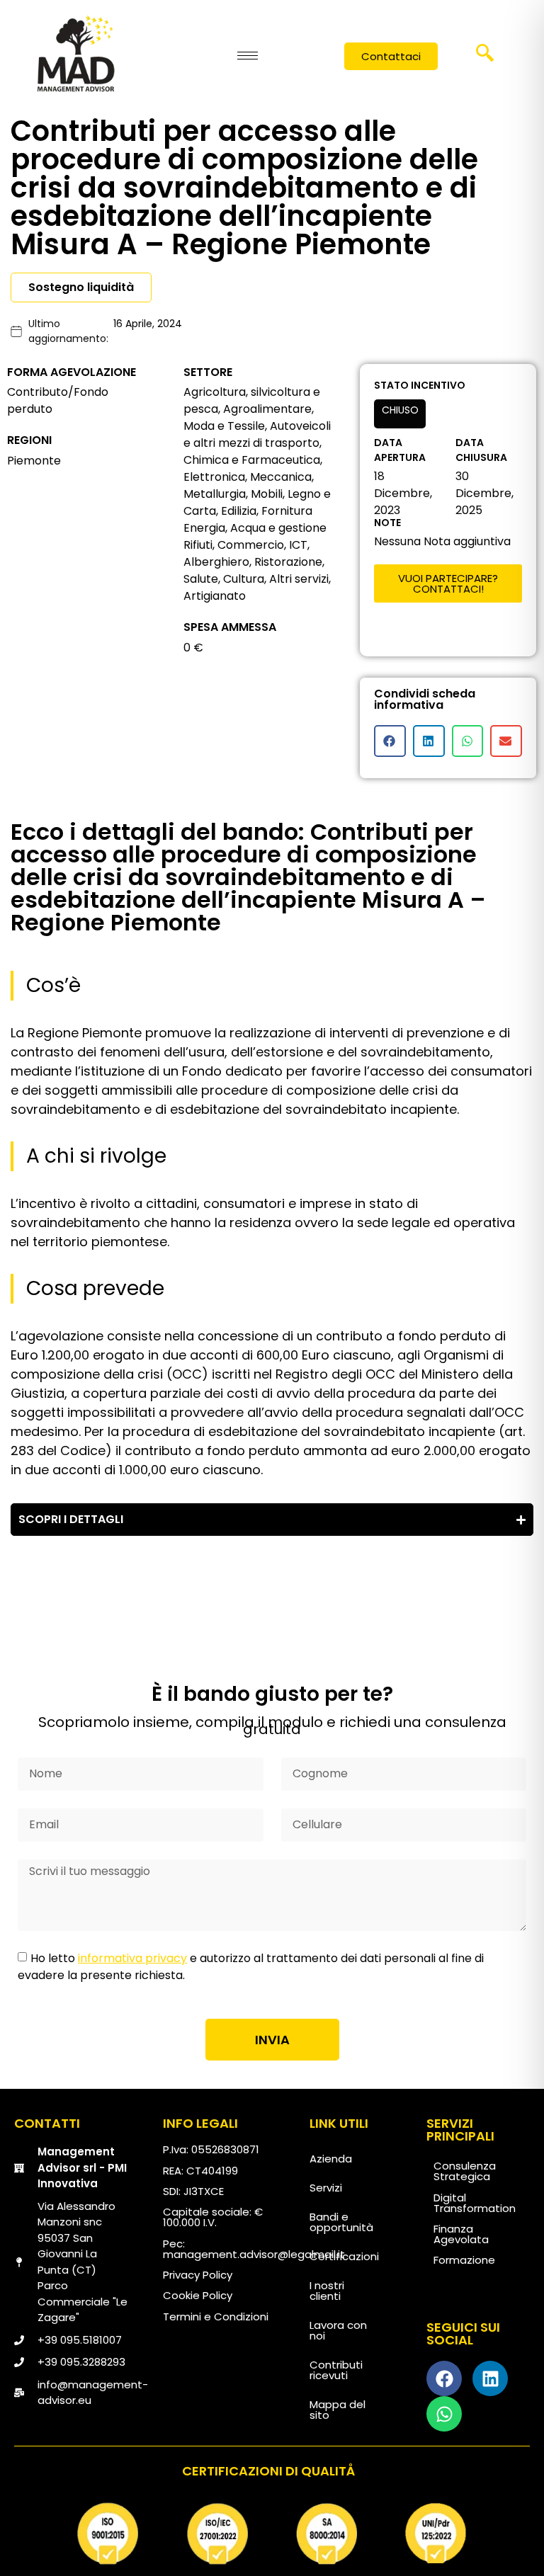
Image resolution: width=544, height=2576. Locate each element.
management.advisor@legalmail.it (254, 2254)
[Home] (76, 53)
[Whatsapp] (444, 2414)
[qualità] (272, 2534)
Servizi (326, 2188)
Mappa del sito (338, 2410)
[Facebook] (444, 2378)
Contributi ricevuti (336, 2370)
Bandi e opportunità (341, 2222)
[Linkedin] (490, 2378)
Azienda (331, 2159)
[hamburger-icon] (248, 56)
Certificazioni (344, 2256)
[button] (485, 57)
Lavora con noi (338, 2330)
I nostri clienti (327, 2291)
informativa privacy (132, 1958)
